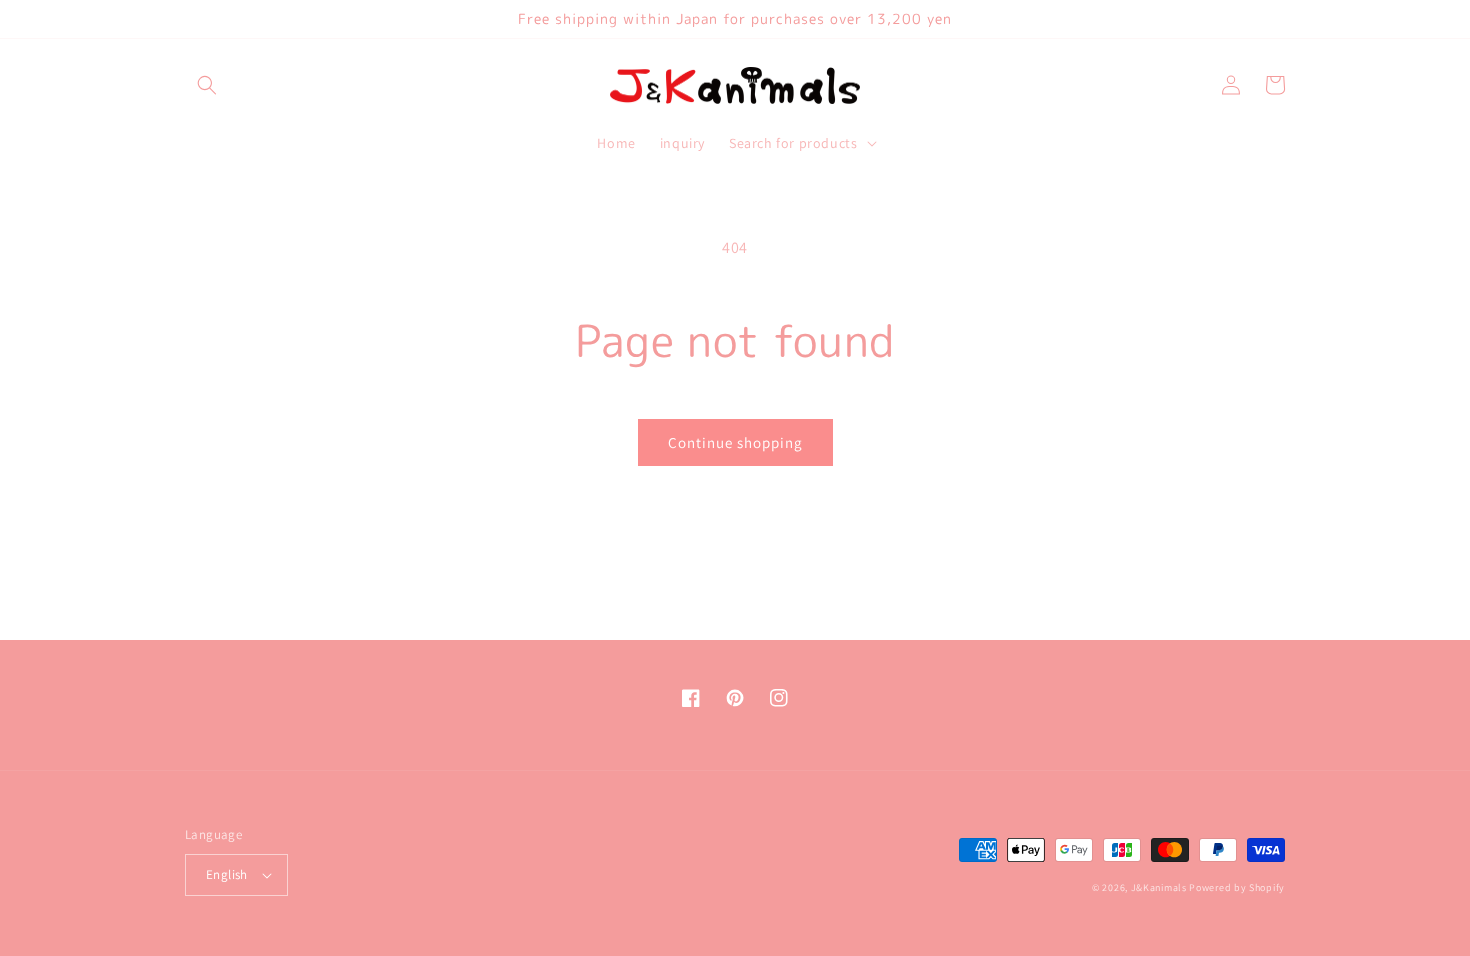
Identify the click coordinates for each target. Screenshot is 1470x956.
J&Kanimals (1159, 887)
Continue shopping (735, 442)
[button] (207, 85)
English (227, 874)
